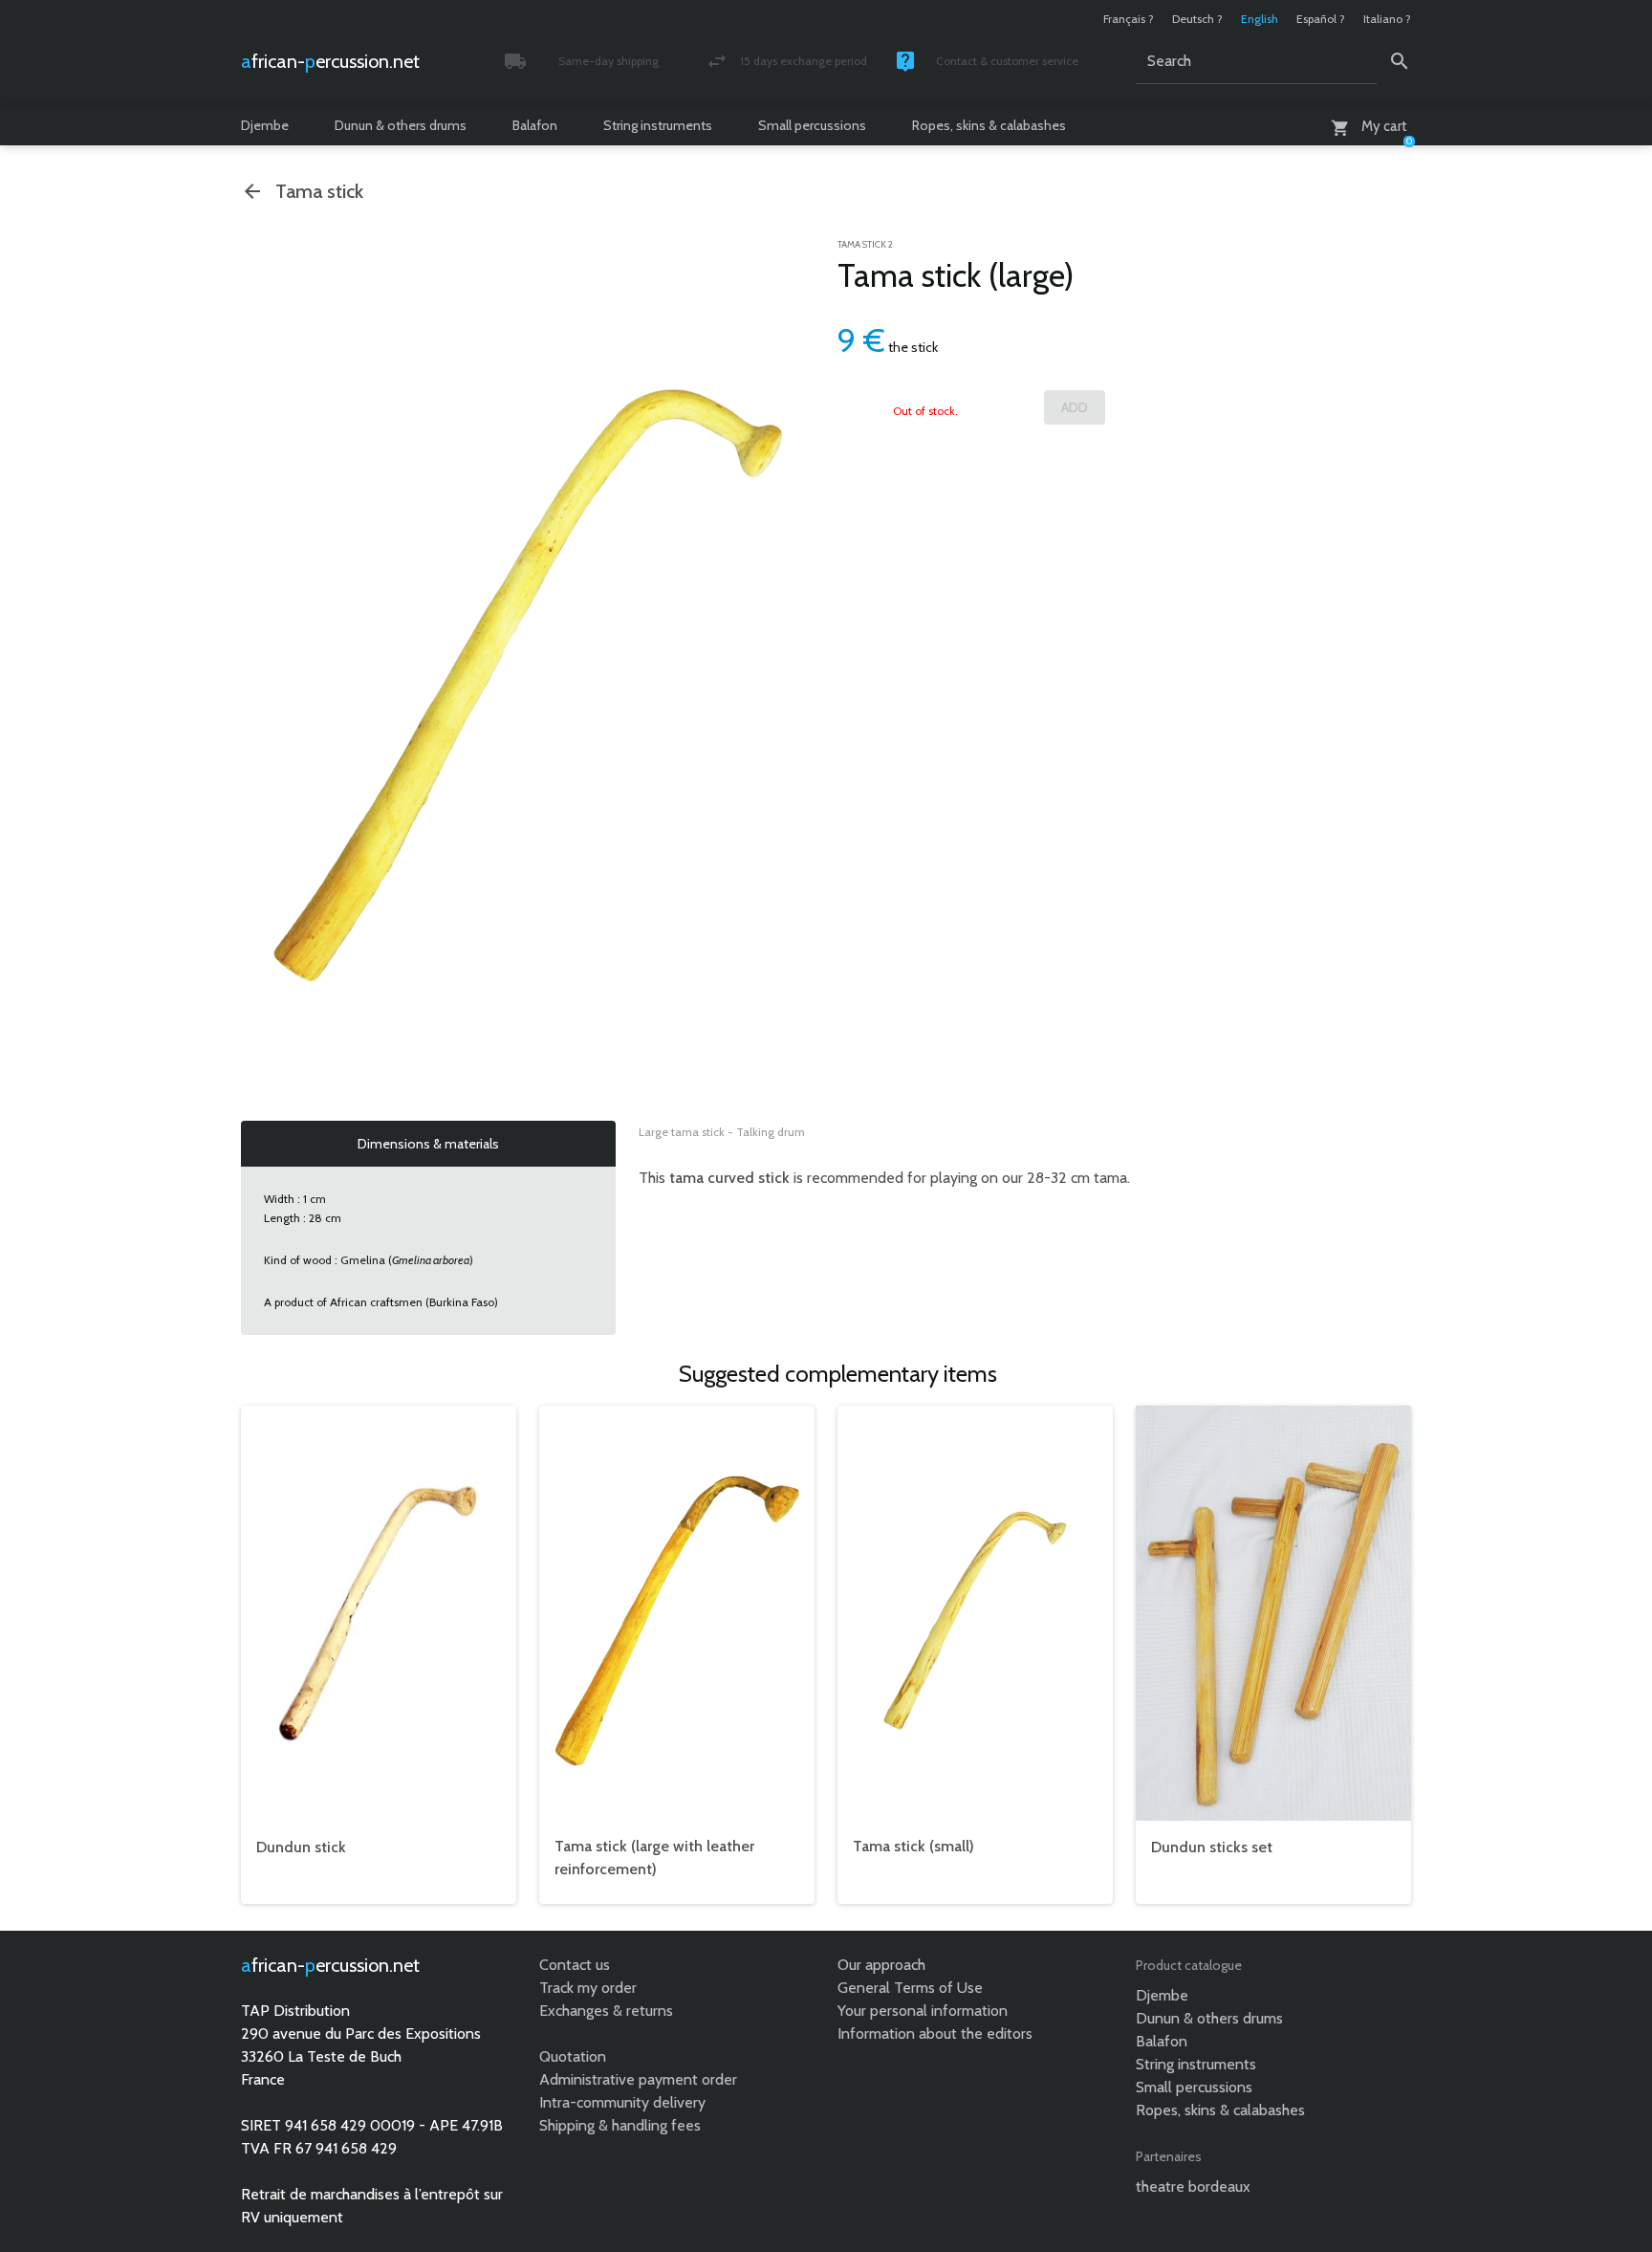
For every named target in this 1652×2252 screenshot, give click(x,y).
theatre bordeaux (1193, 2186)
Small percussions (812, 125)
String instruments (658, 125)
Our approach (881, 1965)
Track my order (588, 1988)
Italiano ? (1387, 19)
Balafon (535, 125)
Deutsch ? (1197, 19)
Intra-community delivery (622, 2102)
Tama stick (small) (913, 1846)
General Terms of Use (910, 1988)
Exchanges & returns (606, 2011)
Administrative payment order (638, 2079)
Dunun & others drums (401, 125)
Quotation (573, 2056)
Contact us (575, 1965)
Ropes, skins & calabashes (989, 125)
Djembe (265, 125)
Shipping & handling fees (620, 2125)
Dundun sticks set (1212, 1847)
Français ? (1129, 19)
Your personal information (923, 2011)
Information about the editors (935, 2033)
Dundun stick (301, 1847)
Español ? (1321, 19)
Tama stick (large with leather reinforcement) (654, 1858)
